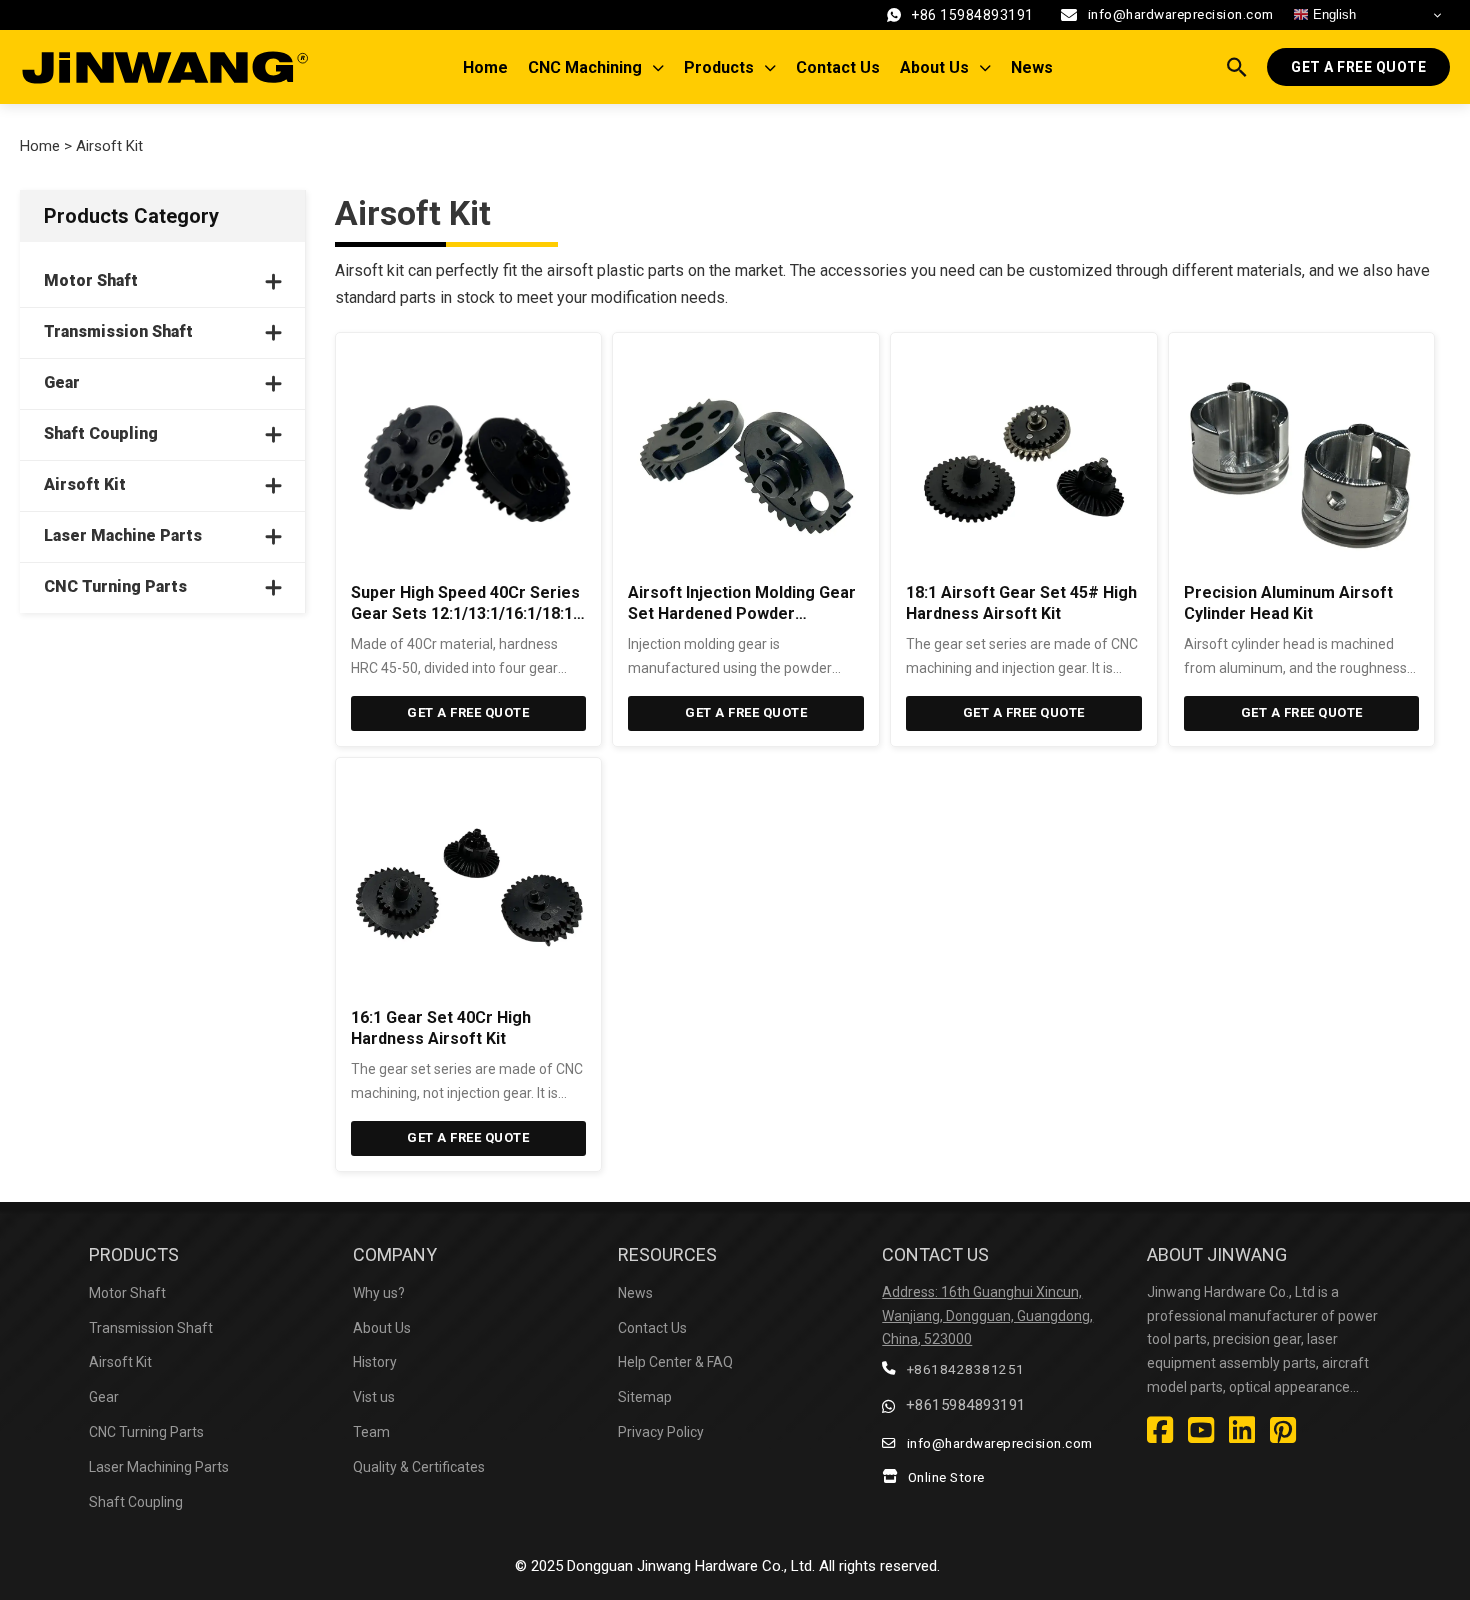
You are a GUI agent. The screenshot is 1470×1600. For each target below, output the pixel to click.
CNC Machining (585, 67)
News (1032, 67)
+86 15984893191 (972, 15)
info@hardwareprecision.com (1181, 14)
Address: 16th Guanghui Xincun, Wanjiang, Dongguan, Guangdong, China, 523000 (987, 1316)
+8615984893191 (966, 1405)
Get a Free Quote (1358, 67)
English (1332, 14)
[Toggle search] (1237, 67)
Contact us (838, 67)
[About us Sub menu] (990, 67)
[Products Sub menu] (775, 67)
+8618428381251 (966, 1369)
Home (485, 67)
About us (934, 67)
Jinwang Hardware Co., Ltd (724, 1566)
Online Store (946, 1477)
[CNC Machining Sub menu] (663, 67)
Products (719, 67)
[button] (162, 282)
